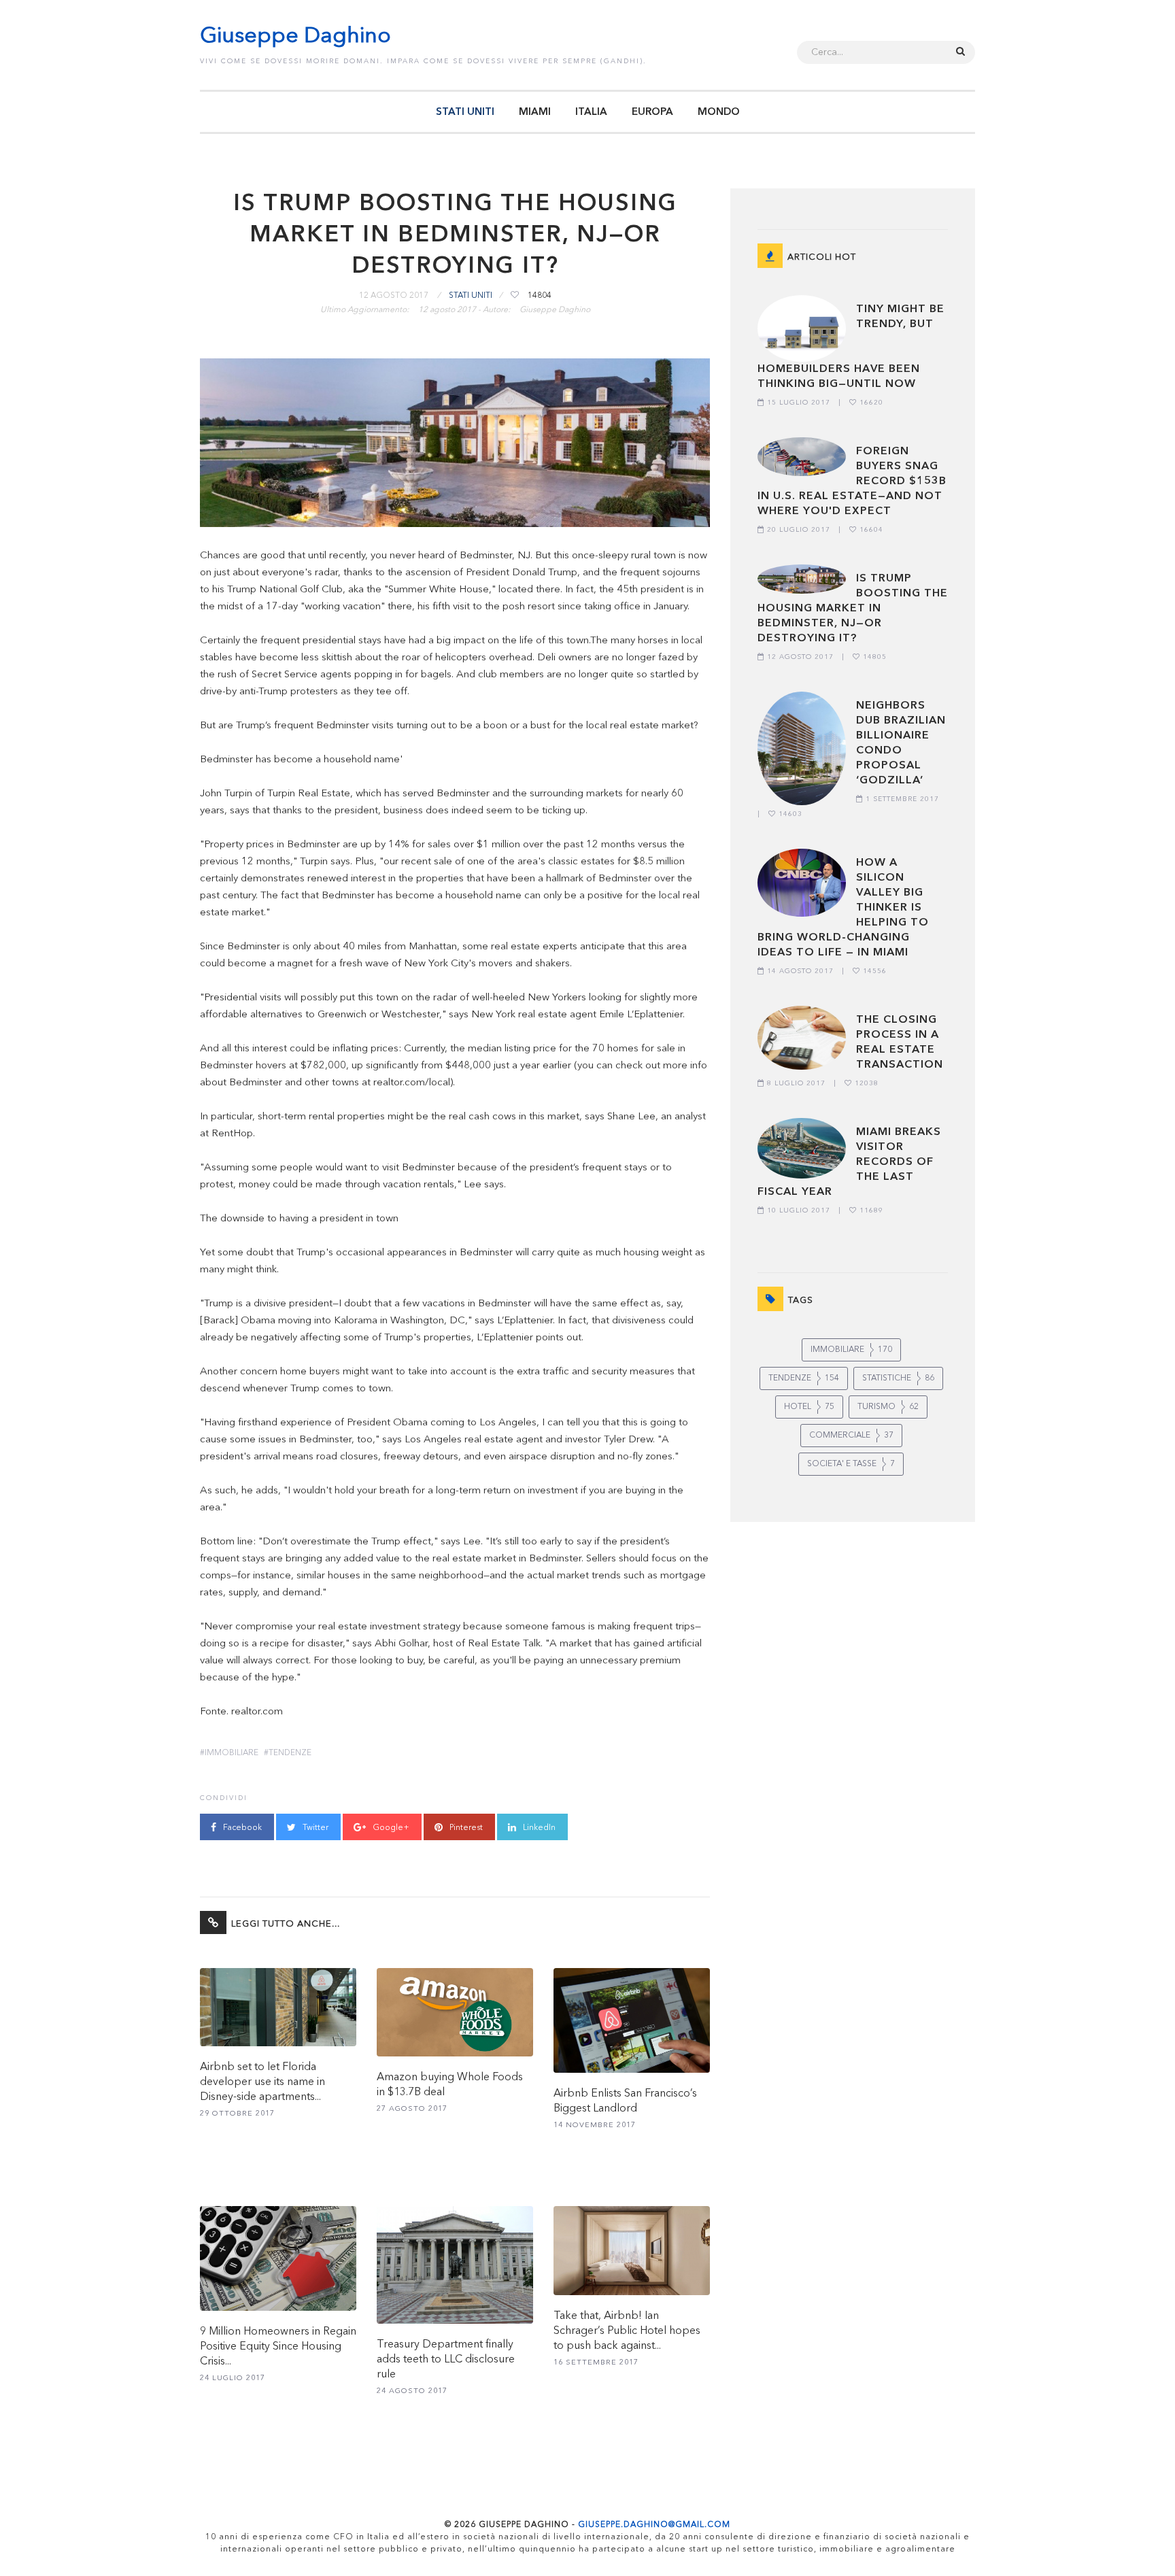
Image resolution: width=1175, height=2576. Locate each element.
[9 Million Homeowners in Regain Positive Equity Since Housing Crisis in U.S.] (278, 2258)
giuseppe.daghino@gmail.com (654, 2525)
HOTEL (809, 1407)
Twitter (314, 1828)
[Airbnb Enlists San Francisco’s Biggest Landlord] (632, 2020)
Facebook (241, 1828)
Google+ (390, 1828)
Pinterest (465, 1828)
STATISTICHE (898, 1378)
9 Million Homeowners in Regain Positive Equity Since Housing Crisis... (278, 2347)
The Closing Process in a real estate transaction (900, 1043)
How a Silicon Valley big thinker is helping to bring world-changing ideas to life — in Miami (843, 908)
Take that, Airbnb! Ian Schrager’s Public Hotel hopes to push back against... (627, 2331)
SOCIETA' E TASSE (851, 1464)
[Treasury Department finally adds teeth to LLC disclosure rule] (455, 2265)
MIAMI (535, 113)
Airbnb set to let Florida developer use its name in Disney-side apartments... (262, 2082)
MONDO (719, 113)
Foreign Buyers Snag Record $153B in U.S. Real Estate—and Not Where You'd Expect (852, 481)
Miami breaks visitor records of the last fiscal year (849, 1162)
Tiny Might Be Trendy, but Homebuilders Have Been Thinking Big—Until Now (851, 347)
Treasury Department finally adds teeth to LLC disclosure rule (446, 2360)
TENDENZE (290, 1753)
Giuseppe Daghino (295, 37)
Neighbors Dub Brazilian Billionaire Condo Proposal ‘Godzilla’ (901, 743)
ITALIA (591, 113)
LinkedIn (538, 1828)
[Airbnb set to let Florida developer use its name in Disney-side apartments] (278, 2007)
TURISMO (888, 1407)
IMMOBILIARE (232, 1753)
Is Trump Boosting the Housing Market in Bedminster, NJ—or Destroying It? (853, 609)
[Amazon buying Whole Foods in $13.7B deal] (455, 2012)
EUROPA (652, 113)
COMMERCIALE (851, 1436)
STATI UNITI (465, 113)
